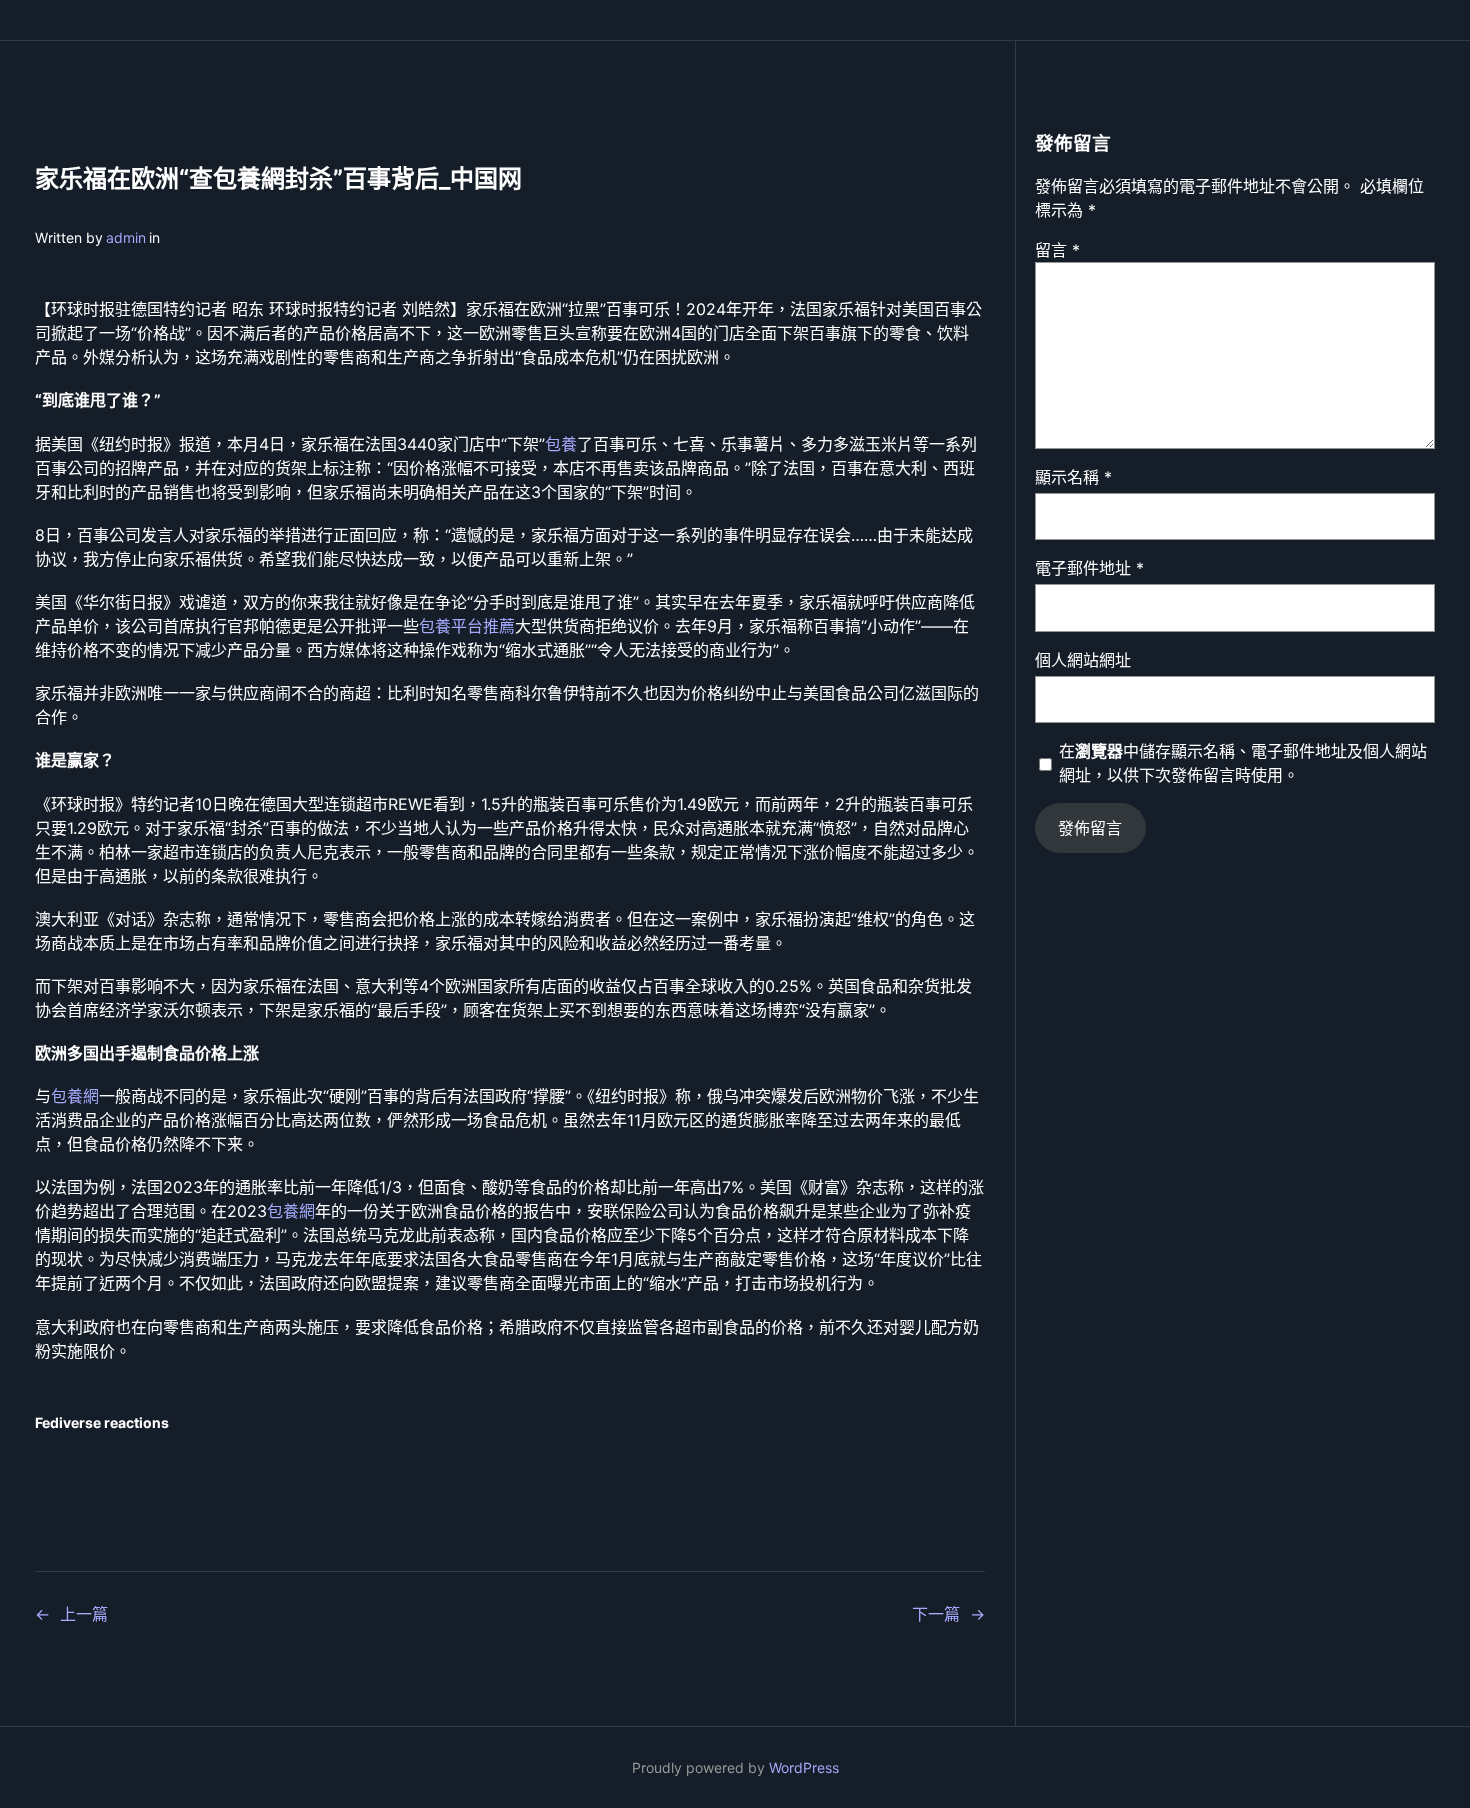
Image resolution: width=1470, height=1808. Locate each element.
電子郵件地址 (1089, 568)
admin (126, 237)
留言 (1057, 250)
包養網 (75, 1096)
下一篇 (936, 1614)
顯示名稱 (1073, 477)
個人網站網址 (1083, 660)
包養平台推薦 (467, 626)
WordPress (804, 1767)
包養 (561, 444)
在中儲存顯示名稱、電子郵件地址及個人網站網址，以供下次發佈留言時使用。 (1243, 763)
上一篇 (84, 1614)
